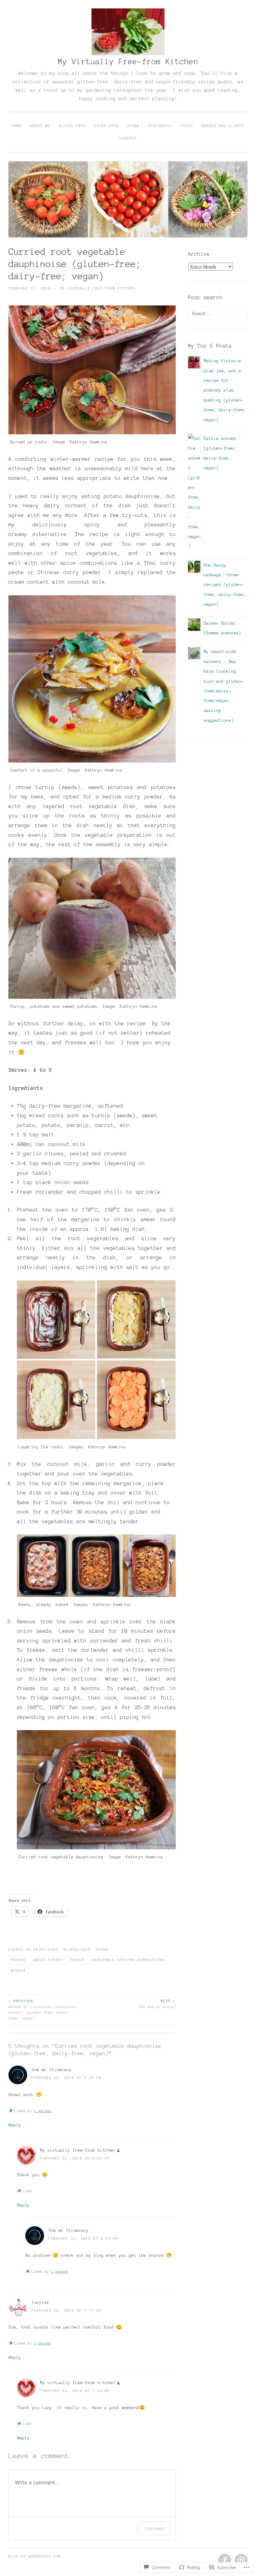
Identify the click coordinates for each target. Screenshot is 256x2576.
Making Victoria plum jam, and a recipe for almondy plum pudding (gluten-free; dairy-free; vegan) (225, 390)
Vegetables (160, 126)
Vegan (133, 126)
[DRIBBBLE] (241, 2560)
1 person (43, 2111)
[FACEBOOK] (224, 2560)
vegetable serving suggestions (129, 1960)
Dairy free (106, 126)
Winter (18, 1971)
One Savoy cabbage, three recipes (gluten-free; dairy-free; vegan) (225, 585)
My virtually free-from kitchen (98, 288)
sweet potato (48, 1960)
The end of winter (157, 2004)
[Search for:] (218, 314)
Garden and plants (223, 126)
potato (18, 1960)
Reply (15, 2125)
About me (40, 126)
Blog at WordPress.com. (36, 2556)
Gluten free (72, 126)
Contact (128, 138)
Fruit (187, 126)
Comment (154, 2528)
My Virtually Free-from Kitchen (128, 62)
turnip (78, 1960)
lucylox (40, 2303)
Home (17, 126)
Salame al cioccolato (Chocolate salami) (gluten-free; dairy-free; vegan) (42, 2010)
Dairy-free (46, 1949)
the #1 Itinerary (52, 2070)
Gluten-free (77, 1949)
